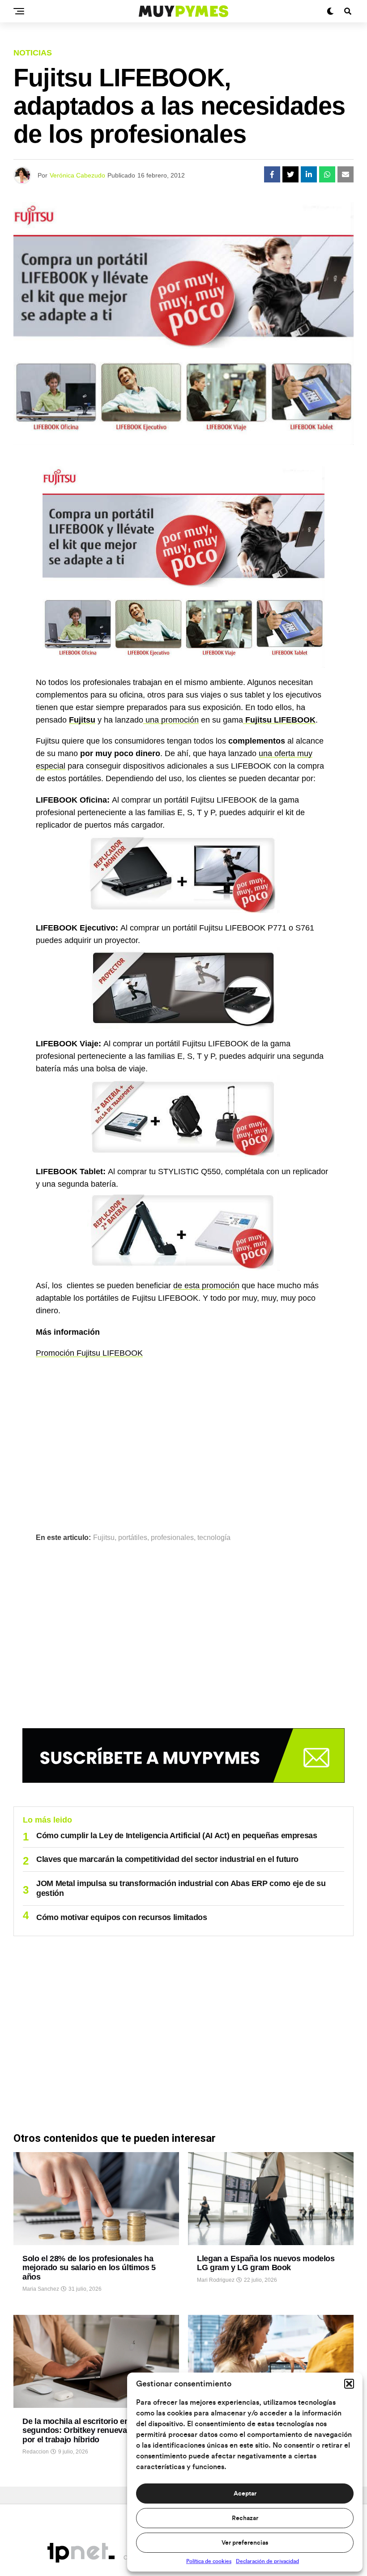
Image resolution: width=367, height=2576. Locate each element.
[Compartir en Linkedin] (309, 174)
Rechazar (245, 2518)
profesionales (172, 1538)
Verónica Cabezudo (77, 175)
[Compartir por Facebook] (272, 174)
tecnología (214, 1538)
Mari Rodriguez (216, 2280)
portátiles (133, 1538)
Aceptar (245, 2494)
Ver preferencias (245, 2543)
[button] (349, 2384)
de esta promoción (206, 1286)
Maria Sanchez (41, 2289)
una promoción (171, 720)
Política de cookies (209, 2561)
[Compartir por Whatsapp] (327, 174)
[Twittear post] (290, 174)
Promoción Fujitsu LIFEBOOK (89, 1353)
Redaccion (36, 2452)
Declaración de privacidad (267, 2561)
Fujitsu (82, 720)
